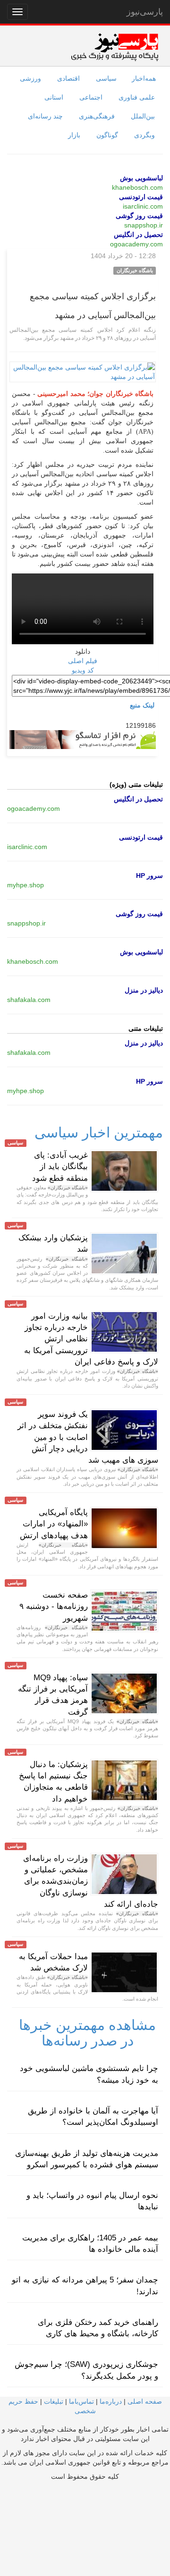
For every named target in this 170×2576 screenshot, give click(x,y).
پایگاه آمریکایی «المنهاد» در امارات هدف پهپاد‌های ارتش (54, 1524)
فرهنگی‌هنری (97, 116)
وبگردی (144, 135)
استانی (54, 97)
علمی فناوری (137, 97)
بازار (74, 135)
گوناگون (107, 135)
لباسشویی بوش (141, 178)
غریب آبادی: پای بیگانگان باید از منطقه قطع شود (60, 1167)
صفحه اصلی (145, 2401)
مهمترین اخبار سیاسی (99, 1132)
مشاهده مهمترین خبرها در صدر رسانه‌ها (87, 2033)
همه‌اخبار (144, 78)
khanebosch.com (137, 187)
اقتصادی (68, 78)
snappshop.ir (144, 225)
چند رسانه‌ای (45, 116)
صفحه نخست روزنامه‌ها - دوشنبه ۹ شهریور (54, 1607)
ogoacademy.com (136, 244)
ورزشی (30, 78)
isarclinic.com (143, 206)
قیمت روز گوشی (139, 216)
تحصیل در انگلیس (138, 235)
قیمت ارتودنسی (141, 197)
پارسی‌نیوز (145, 12)
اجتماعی (91, 97)
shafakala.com (29, 1000)
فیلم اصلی (83, 661)
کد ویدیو (83, 670)
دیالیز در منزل (144, 990)
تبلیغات (54, 2401)
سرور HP (149, 876)
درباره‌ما (111, 2401)
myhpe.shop (25, 885)
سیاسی (106, 78)
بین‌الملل (143, 116)
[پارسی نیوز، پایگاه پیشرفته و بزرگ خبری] (115, 47)
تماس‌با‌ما (81, 2401)
